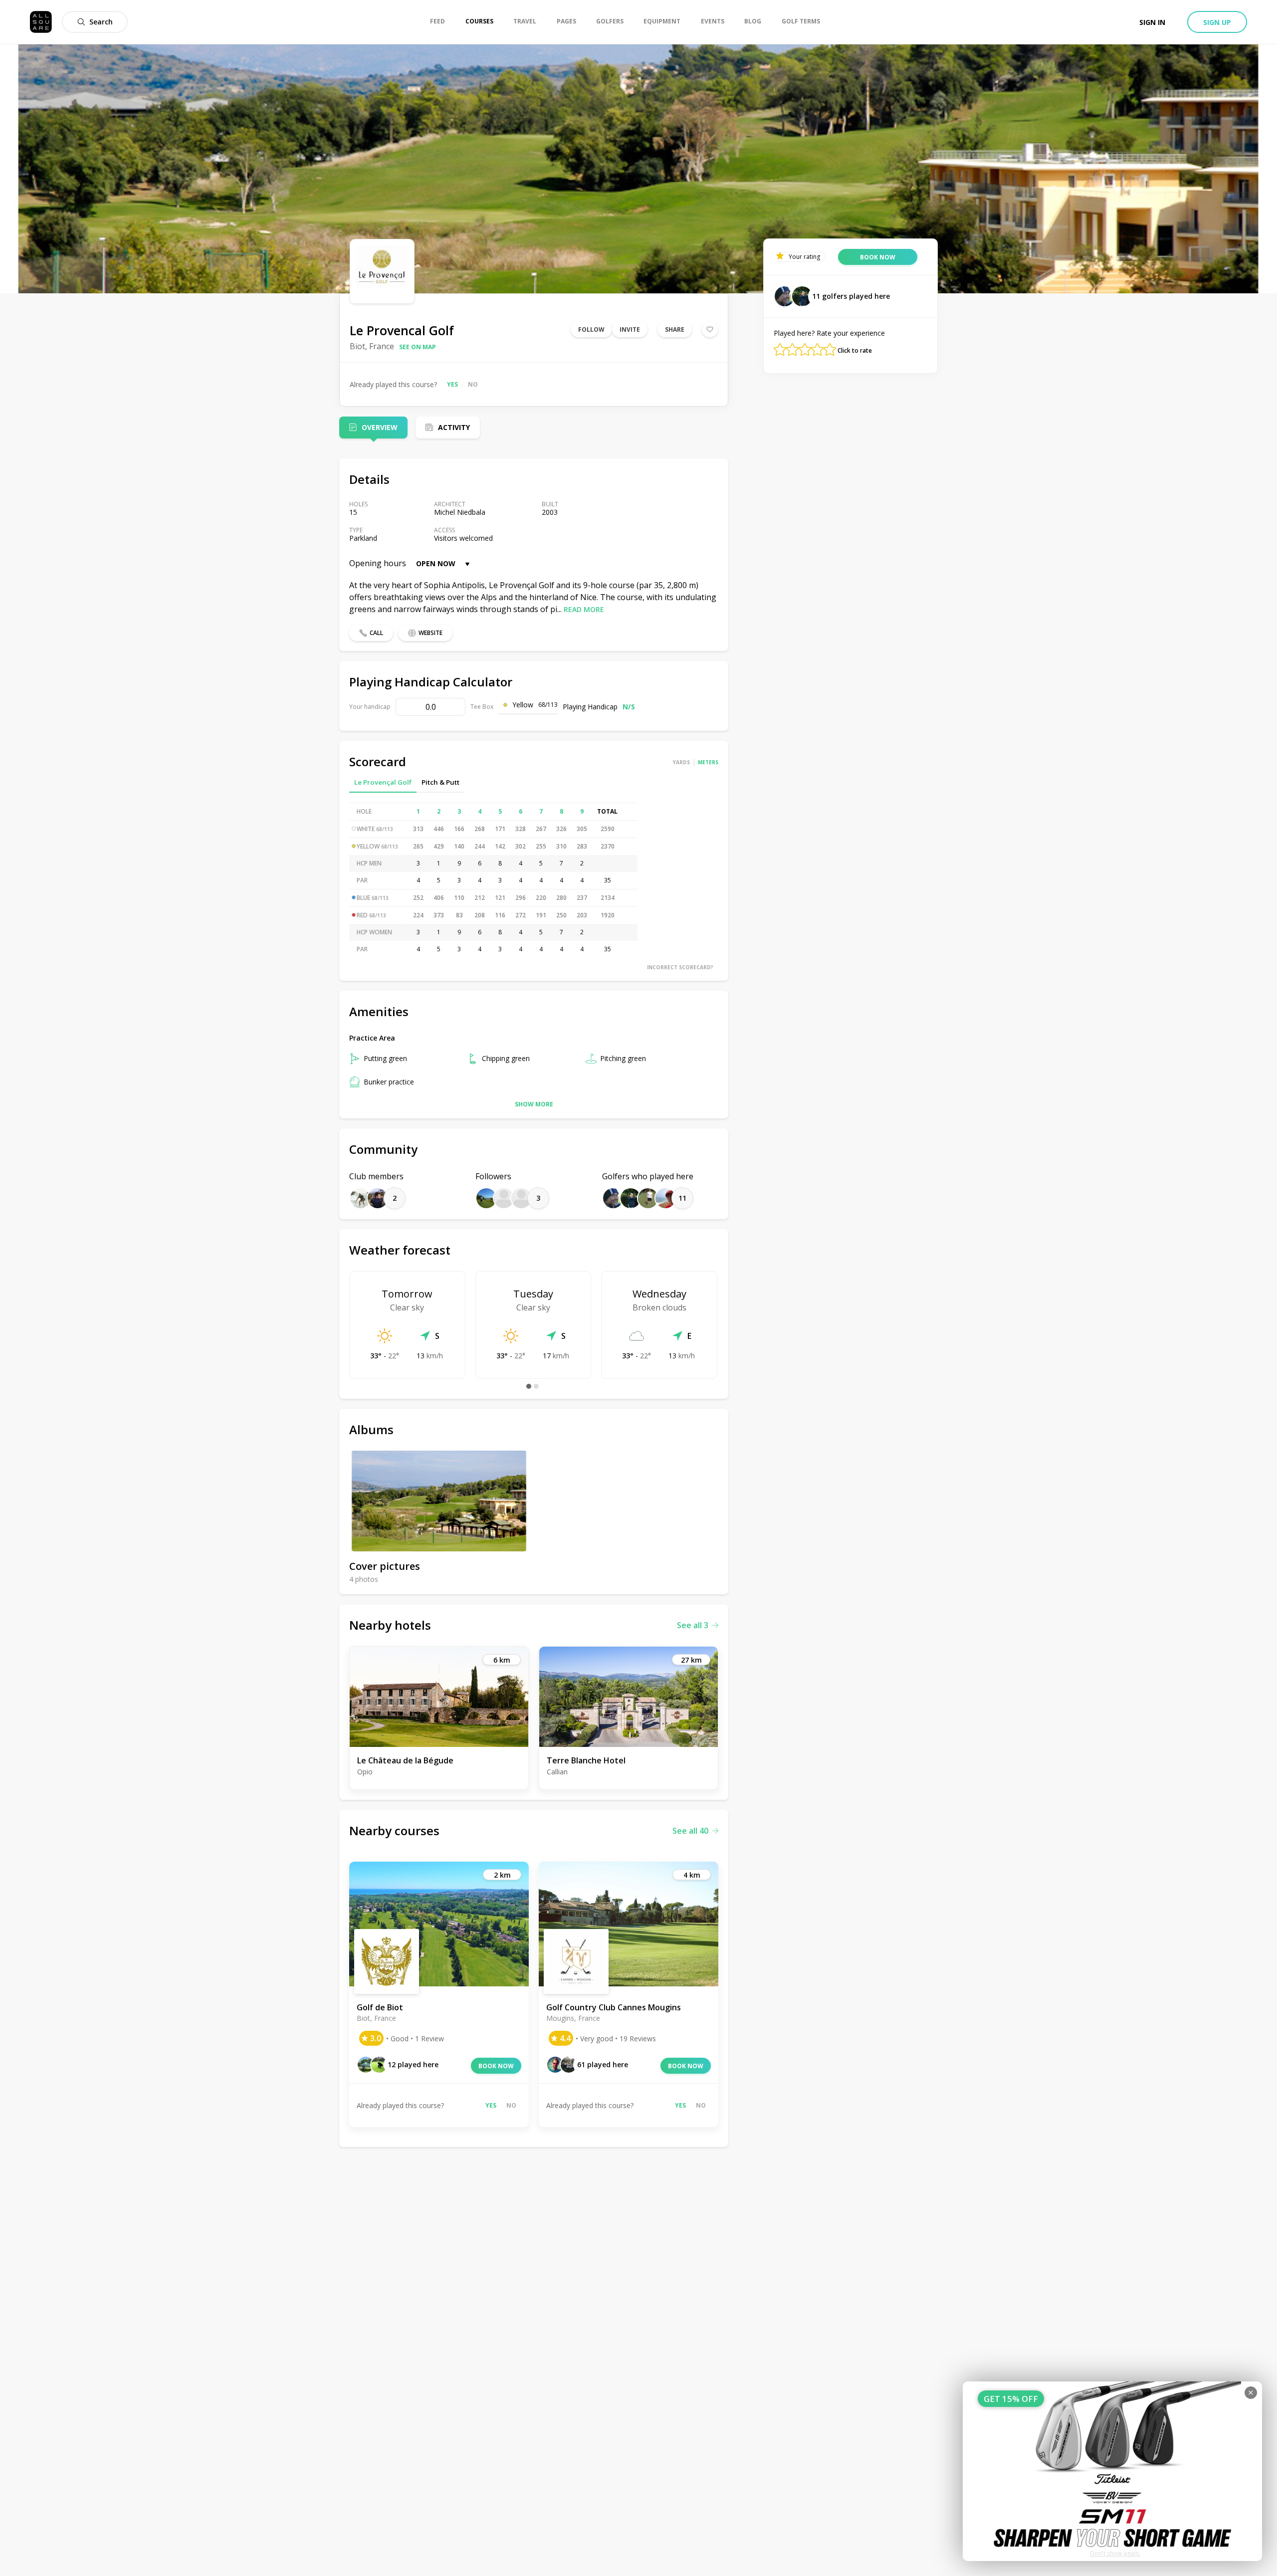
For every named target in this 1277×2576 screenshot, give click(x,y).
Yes (452, 384)
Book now (496, 2066)
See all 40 (690, 1831)
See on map (418, 347)
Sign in (1152, 22)
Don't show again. (1115, 2553)
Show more (534, 1104)
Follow (591, 329)
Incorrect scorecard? (680, 967)
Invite (630, 329)
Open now (436, 563)
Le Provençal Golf (383, 782)
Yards (681, 762)
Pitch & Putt (440, 782)
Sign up (1217, 22)
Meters (708, 762)
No (473, 384)
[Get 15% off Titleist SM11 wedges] (1112, 2471)
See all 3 (693, 1625)
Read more (584, 609)
